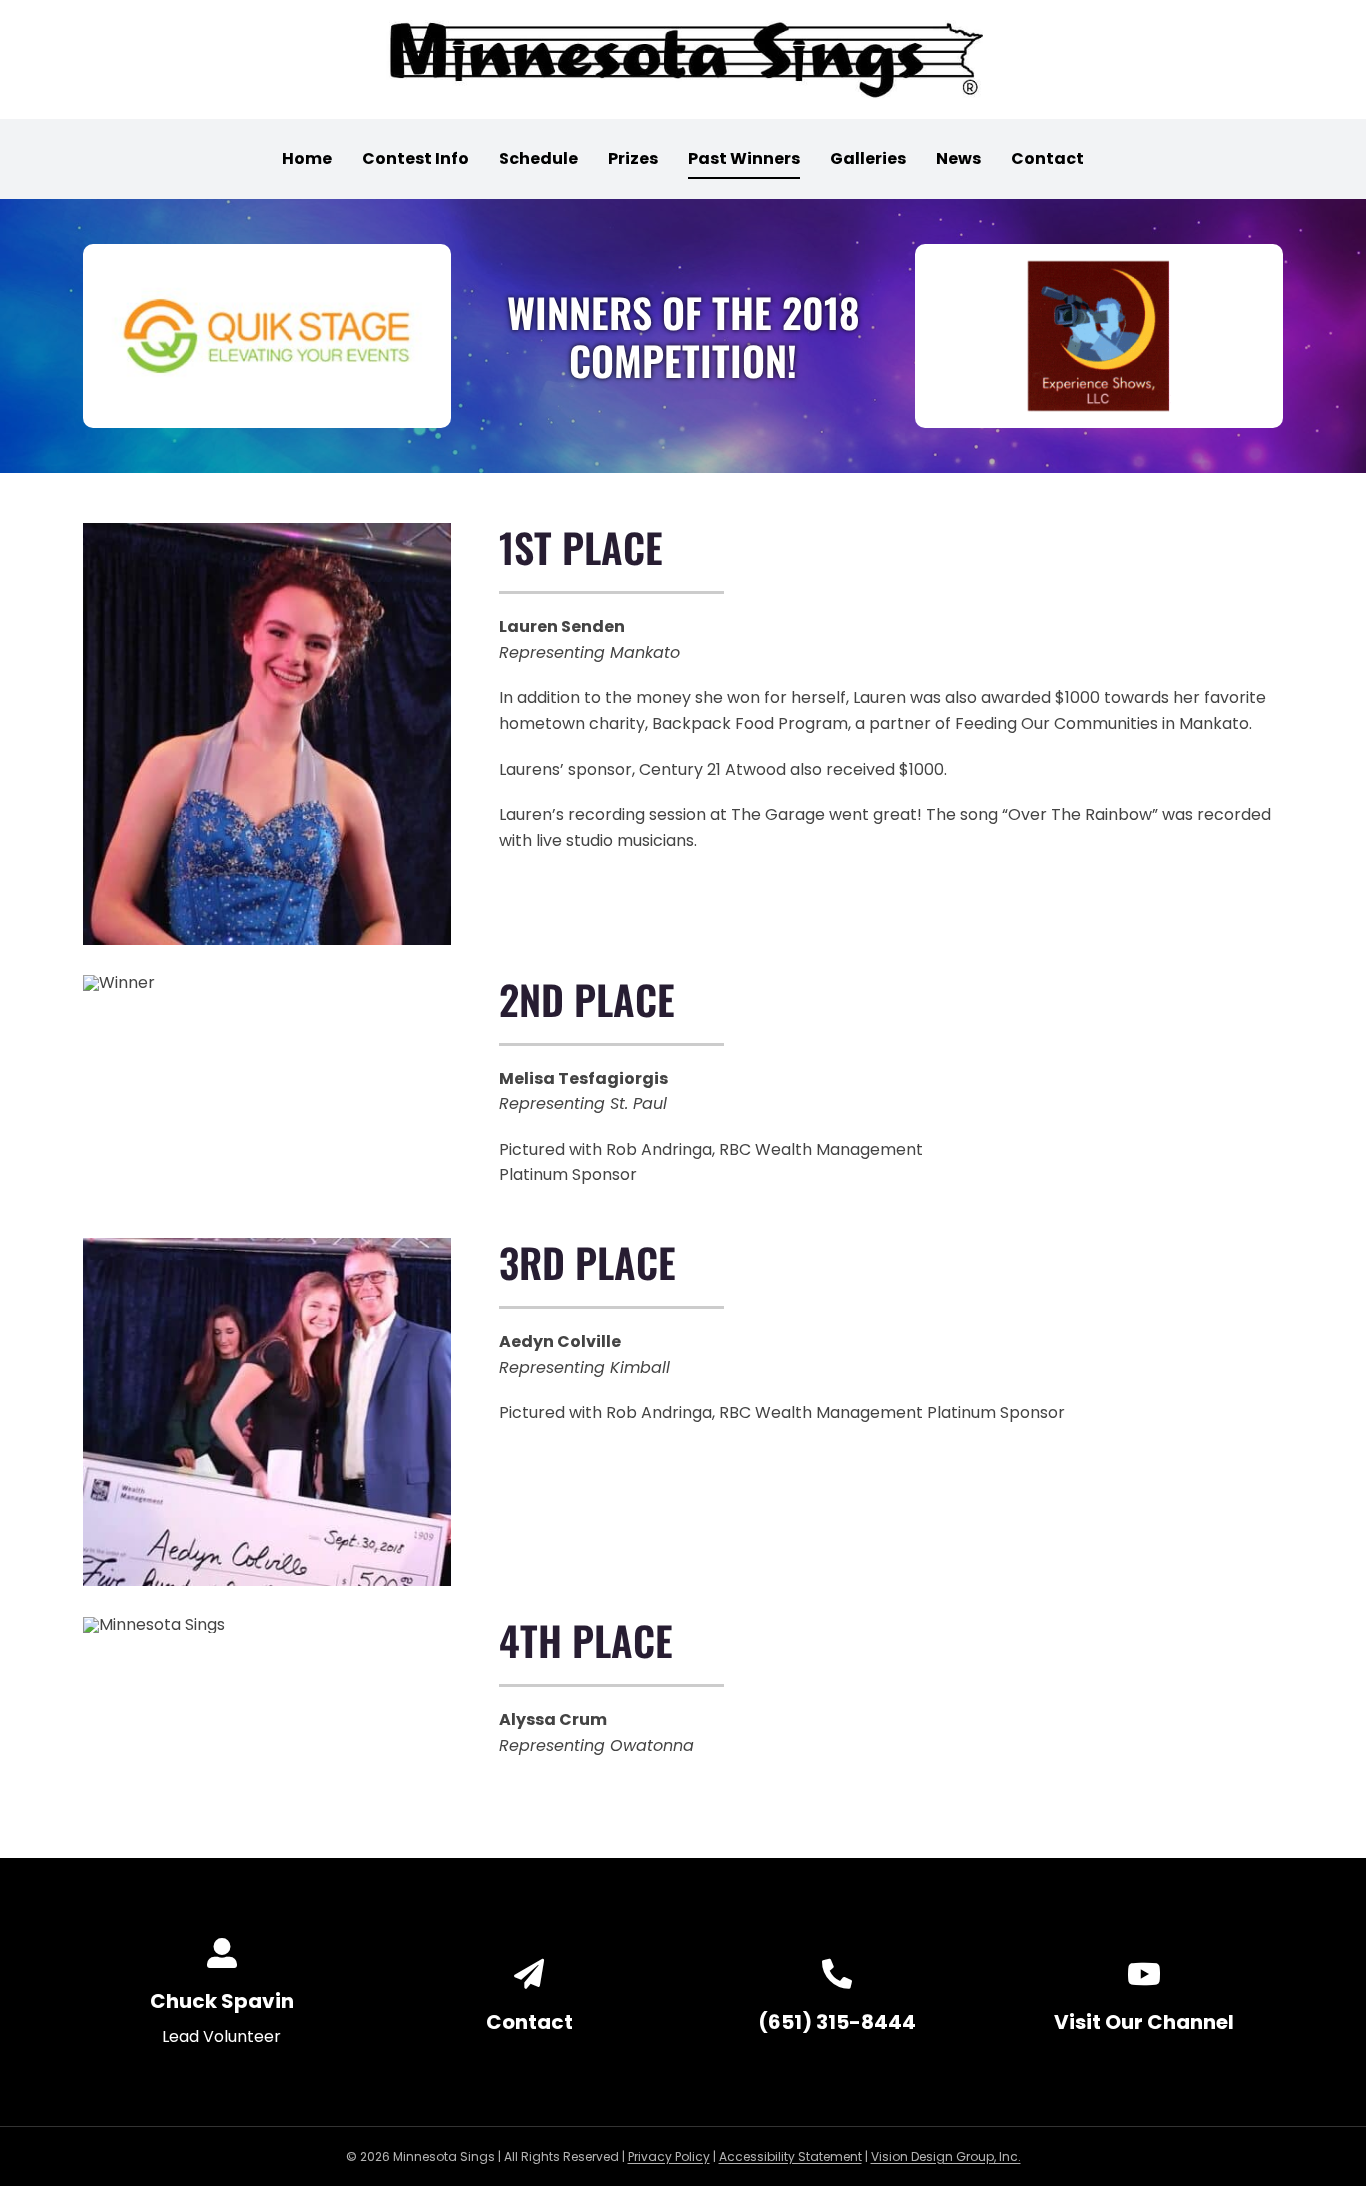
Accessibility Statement (790, 2156)
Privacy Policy (669, 2156)
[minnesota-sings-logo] (683, 27)
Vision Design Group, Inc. (946, 2156)
